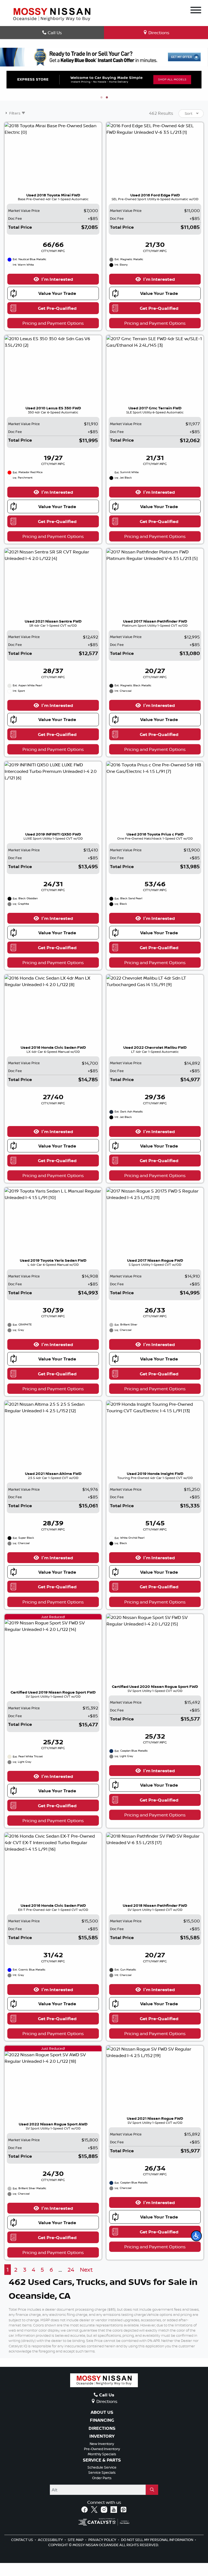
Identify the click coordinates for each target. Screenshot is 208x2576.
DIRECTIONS (102, 2441)
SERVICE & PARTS (102, 2473)
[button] (196, 2236)
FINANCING (102, 2433)
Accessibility (51, 2553)
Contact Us (22, 2553)
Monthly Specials (102, 2467)
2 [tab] (107, 111)
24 (71, 2283)
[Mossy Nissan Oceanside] (52, 14)
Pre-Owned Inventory (102, 2462)
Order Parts (102, 2491)
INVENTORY (102, 2450)
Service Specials (102, 2486)
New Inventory (102, 2457)
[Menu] (196, 11)
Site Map (76, 2553)
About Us (102, 2425)
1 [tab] (101, 111)
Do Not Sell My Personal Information (157, 2553)
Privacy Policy (103, 2553)
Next (86, 2283)
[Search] (152, 2503)
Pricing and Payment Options (53, 336)
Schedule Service (102, 2480)
